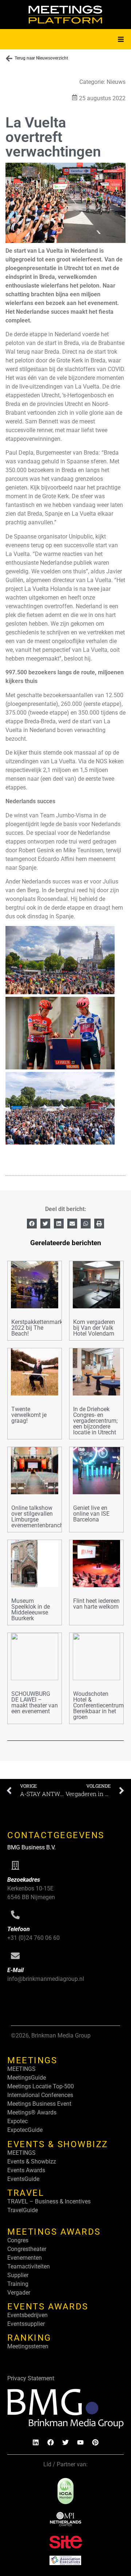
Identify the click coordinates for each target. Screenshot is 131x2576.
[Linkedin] (36, 2442)
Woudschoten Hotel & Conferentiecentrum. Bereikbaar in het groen (99, 1705)
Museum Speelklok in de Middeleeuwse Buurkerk (31, 1610)
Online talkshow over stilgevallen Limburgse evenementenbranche (39, 1517)
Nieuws (116, 82)
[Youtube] (80, 2442)
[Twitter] (65, 2442)
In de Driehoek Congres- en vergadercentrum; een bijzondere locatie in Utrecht (95, 1421)
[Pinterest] (95, 2442)
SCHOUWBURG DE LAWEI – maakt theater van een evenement (35, 1703)
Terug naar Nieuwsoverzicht (41, 58)
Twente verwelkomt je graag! (29, 1415)
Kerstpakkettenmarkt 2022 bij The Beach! (38, 1328)
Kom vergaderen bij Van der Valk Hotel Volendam (94, 1328)
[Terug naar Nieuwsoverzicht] (9, 58)
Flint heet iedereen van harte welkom (96, 1604)
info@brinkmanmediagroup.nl (46, 1979)
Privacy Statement (31, 2378)
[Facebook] (51, 2442)
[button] (121, 39)
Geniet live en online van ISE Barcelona (91, 1514)
